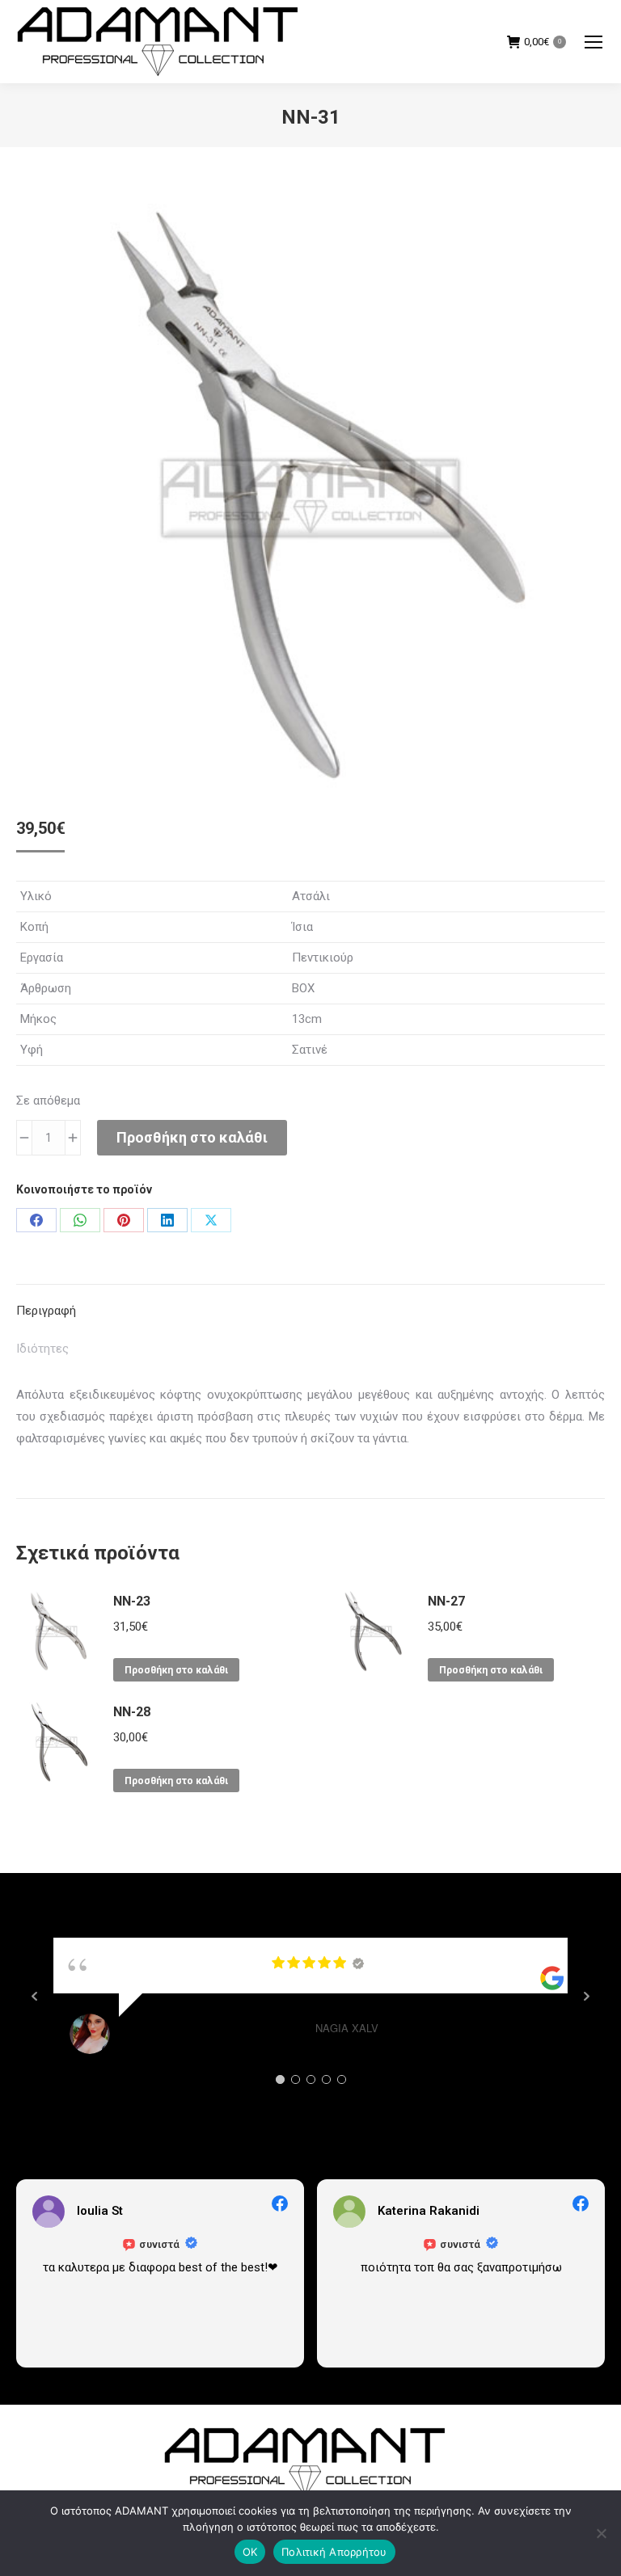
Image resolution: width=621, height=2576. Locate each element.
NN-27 (446, 1601)
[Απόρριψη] (601, 2533)
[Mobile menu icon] (594, 42)
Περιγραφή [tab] (46, 1311)
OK (250, 2552)
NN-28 (132, 1712)
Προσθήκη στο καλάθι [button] (176, 1670)
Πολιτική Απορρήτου (334, 2552)
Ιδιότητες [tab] (42, 1349)
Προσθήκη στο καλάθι (192, 1137)
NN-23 (132, 1601)
